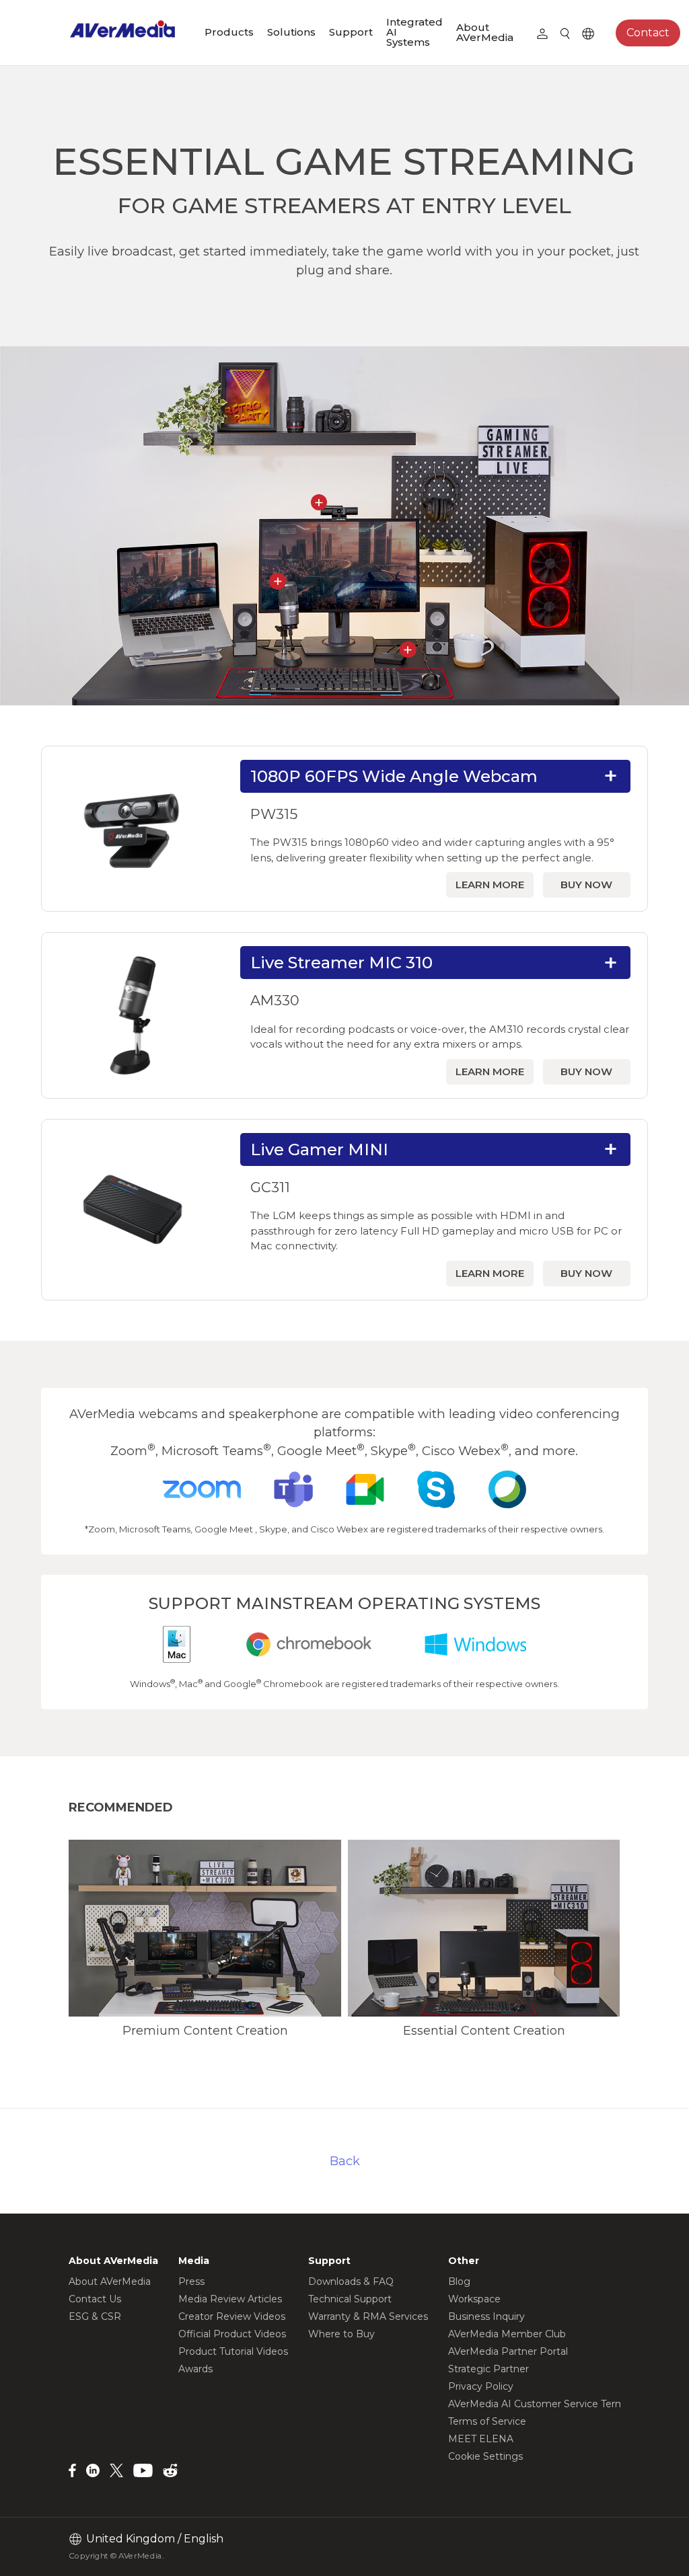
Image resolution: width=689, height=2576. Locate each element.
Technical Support (350, 2299)
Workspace (474, 2299)
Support (351, 32)
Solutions (291, 32)
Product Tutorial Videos (233, 2351)
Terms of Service (487, 2421)
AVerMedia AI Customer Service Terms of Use (555, 2404)
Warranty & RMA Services (368, 2316)
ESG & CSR (95, 2316)
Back (345, 2161)
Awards (195, 2369)
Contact (648, 33)
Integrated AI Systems (414, 32)
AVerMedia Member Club (507, 2334)
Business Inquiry (486, 2316)
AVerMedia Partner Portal (508, 2351)
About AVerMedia (485, 32)
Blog (459, 2281)
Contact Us (95, 2299)
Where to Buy (341, 2334)
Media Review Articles (230, 2299)
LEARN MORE (490, 885)
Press (191, 2281)
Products (229, 32)
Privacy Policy (481, 2386)
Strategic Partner (488, 2369)
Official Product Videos (232, 2334)
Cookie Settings (485, 2456)
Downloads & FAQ (351, 2281)
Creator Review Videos (232, 2316)
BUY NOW (586, 885)
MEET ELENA (481, 2439)
